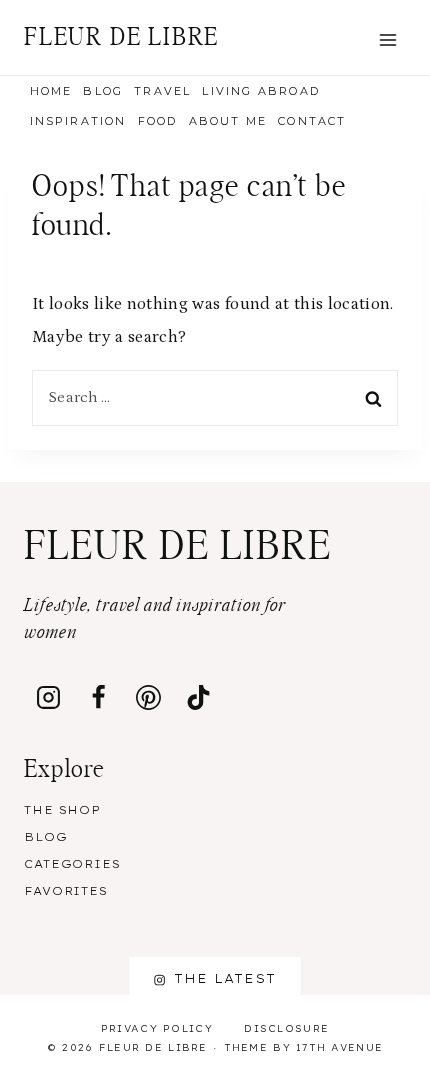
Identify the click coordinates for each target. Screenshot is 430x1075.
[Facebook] (99, 697)
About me (228, 121)
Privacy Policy (157, 1028)
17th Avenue (339, 1047)
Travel (162, 91)
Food (158, 121)
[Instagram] (49, 697)
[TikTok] (199, 697)
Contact (312, 121)
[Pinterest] (149, 697)
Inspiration (78, 121)
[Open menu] (387, 39)
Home (51, 91)
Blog (103, 91)
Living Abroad (261, 91)
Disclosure (286, 1028)
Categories (72, 864)
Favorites (66, 891)
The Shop (62, 810)
